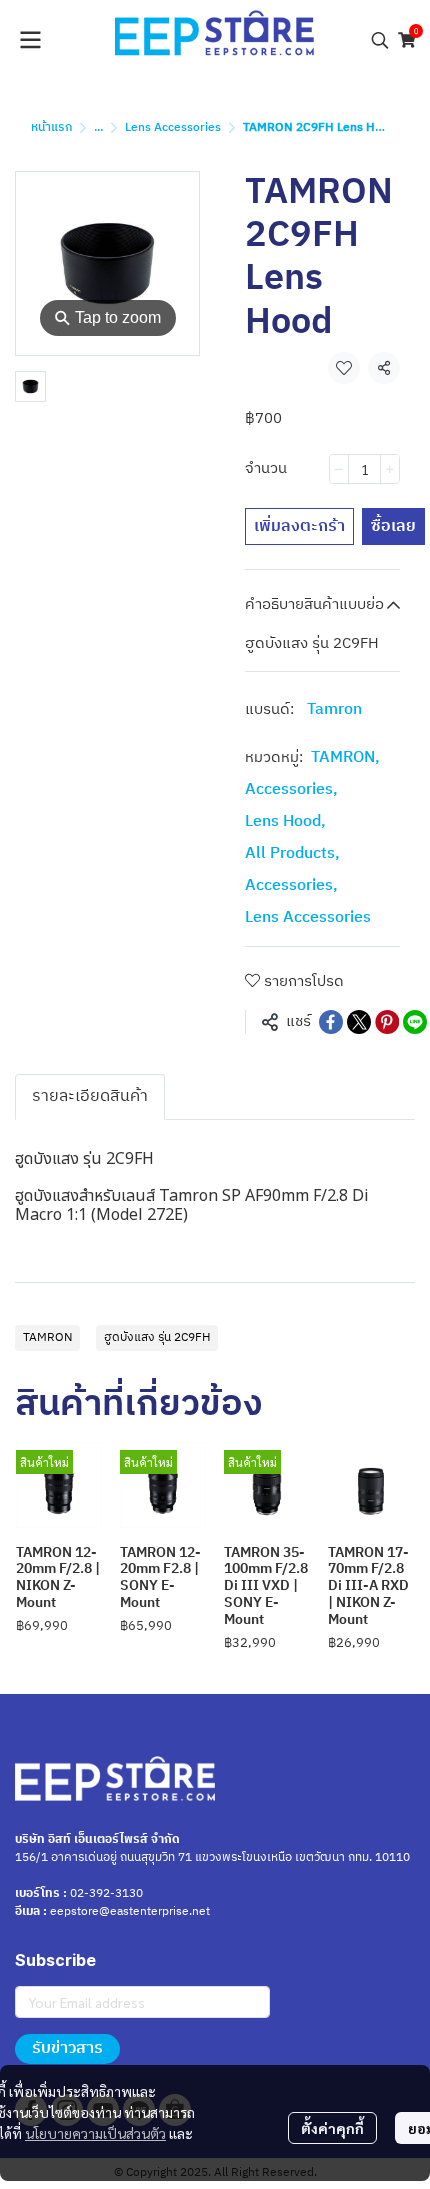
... (98, 127)
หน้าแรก (51, 127)
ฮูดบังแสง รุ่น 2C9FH (157, 1337)
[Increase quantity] (390, 469)
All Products (292, 854)
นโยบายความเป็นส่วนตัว (95, 2133)
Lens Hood (285, 822)
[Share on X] (359, 1022)
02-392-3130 (106, 1893)
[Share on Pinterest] (387, 1022)
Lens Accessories (173, 127)
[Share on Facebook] (331, 1022)
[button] (380, 40)
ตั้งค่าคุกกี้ (332, 2128)
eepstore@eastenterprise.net (130, 1911)
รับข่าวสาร (67, 2048)
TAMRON (345, 758)
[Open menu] (30, 40)
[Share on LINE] (415, 1022)
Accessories (291, 790)
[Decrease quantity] (339, 469)
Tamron (334, 709)
